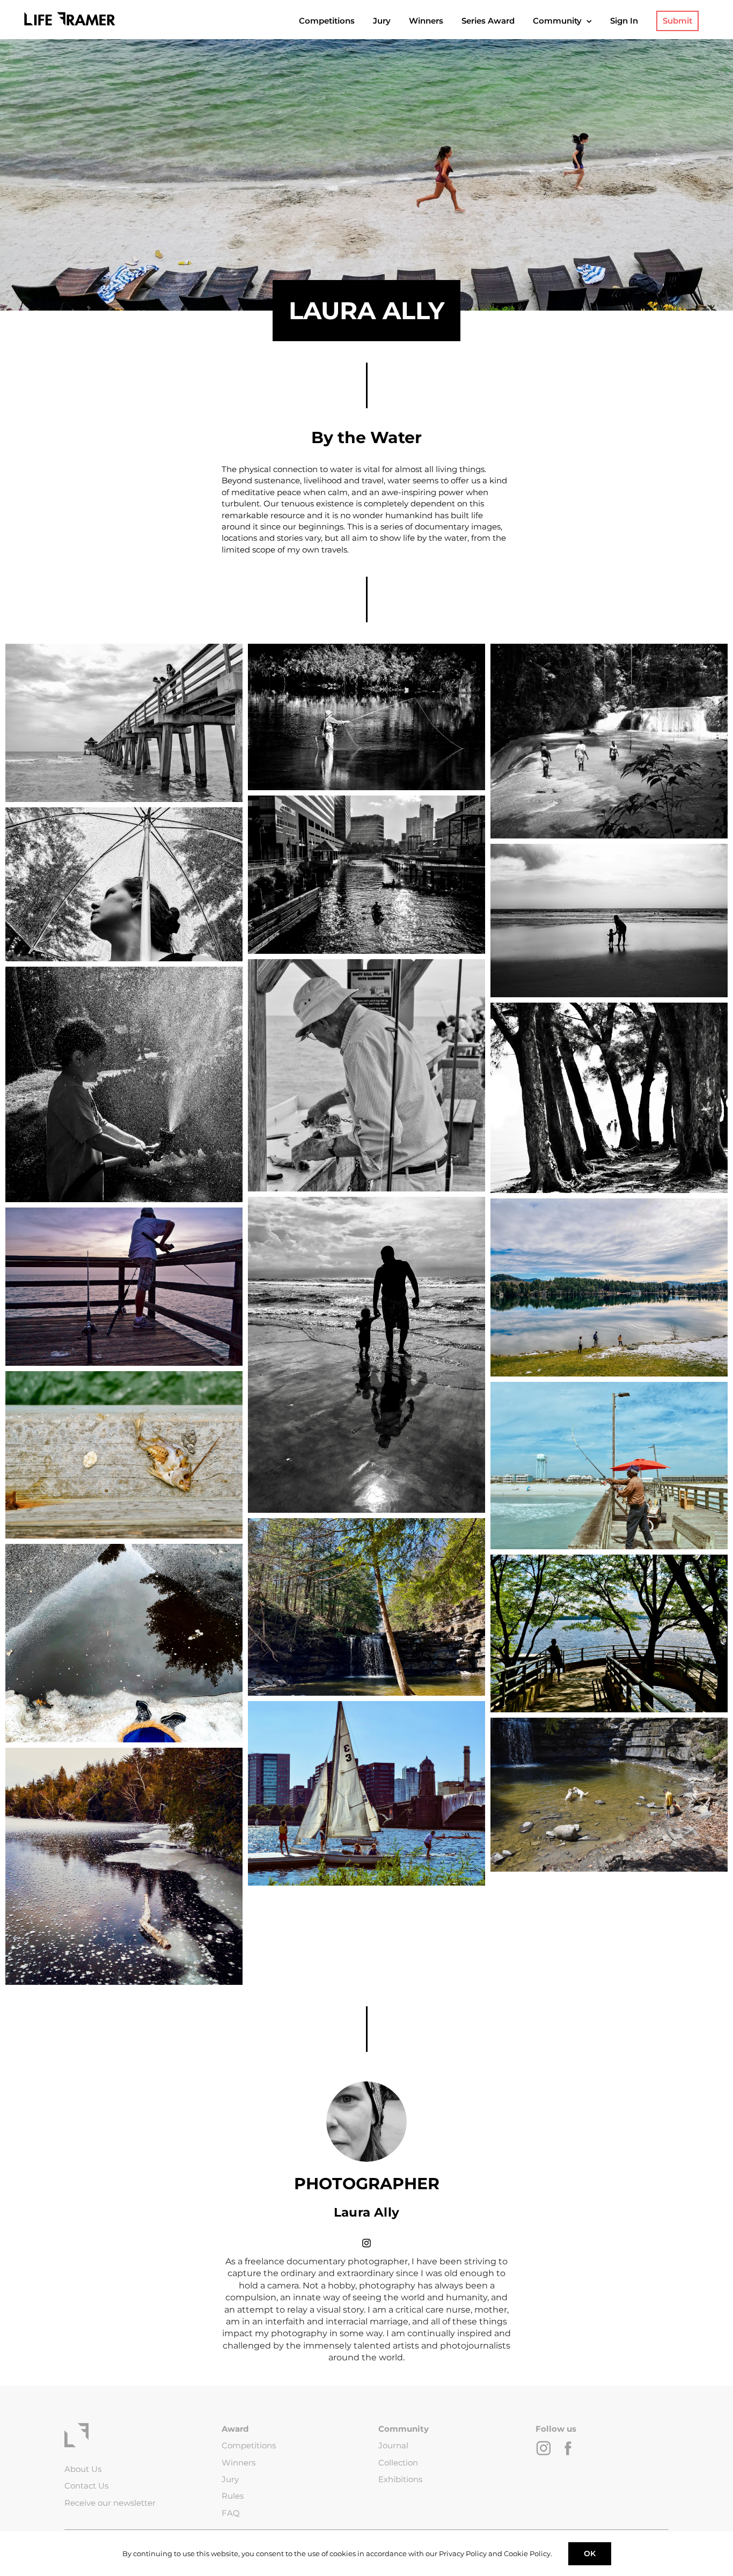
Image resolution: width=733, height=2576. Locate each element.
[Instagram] (366, 2242)
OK (590, 2553)
